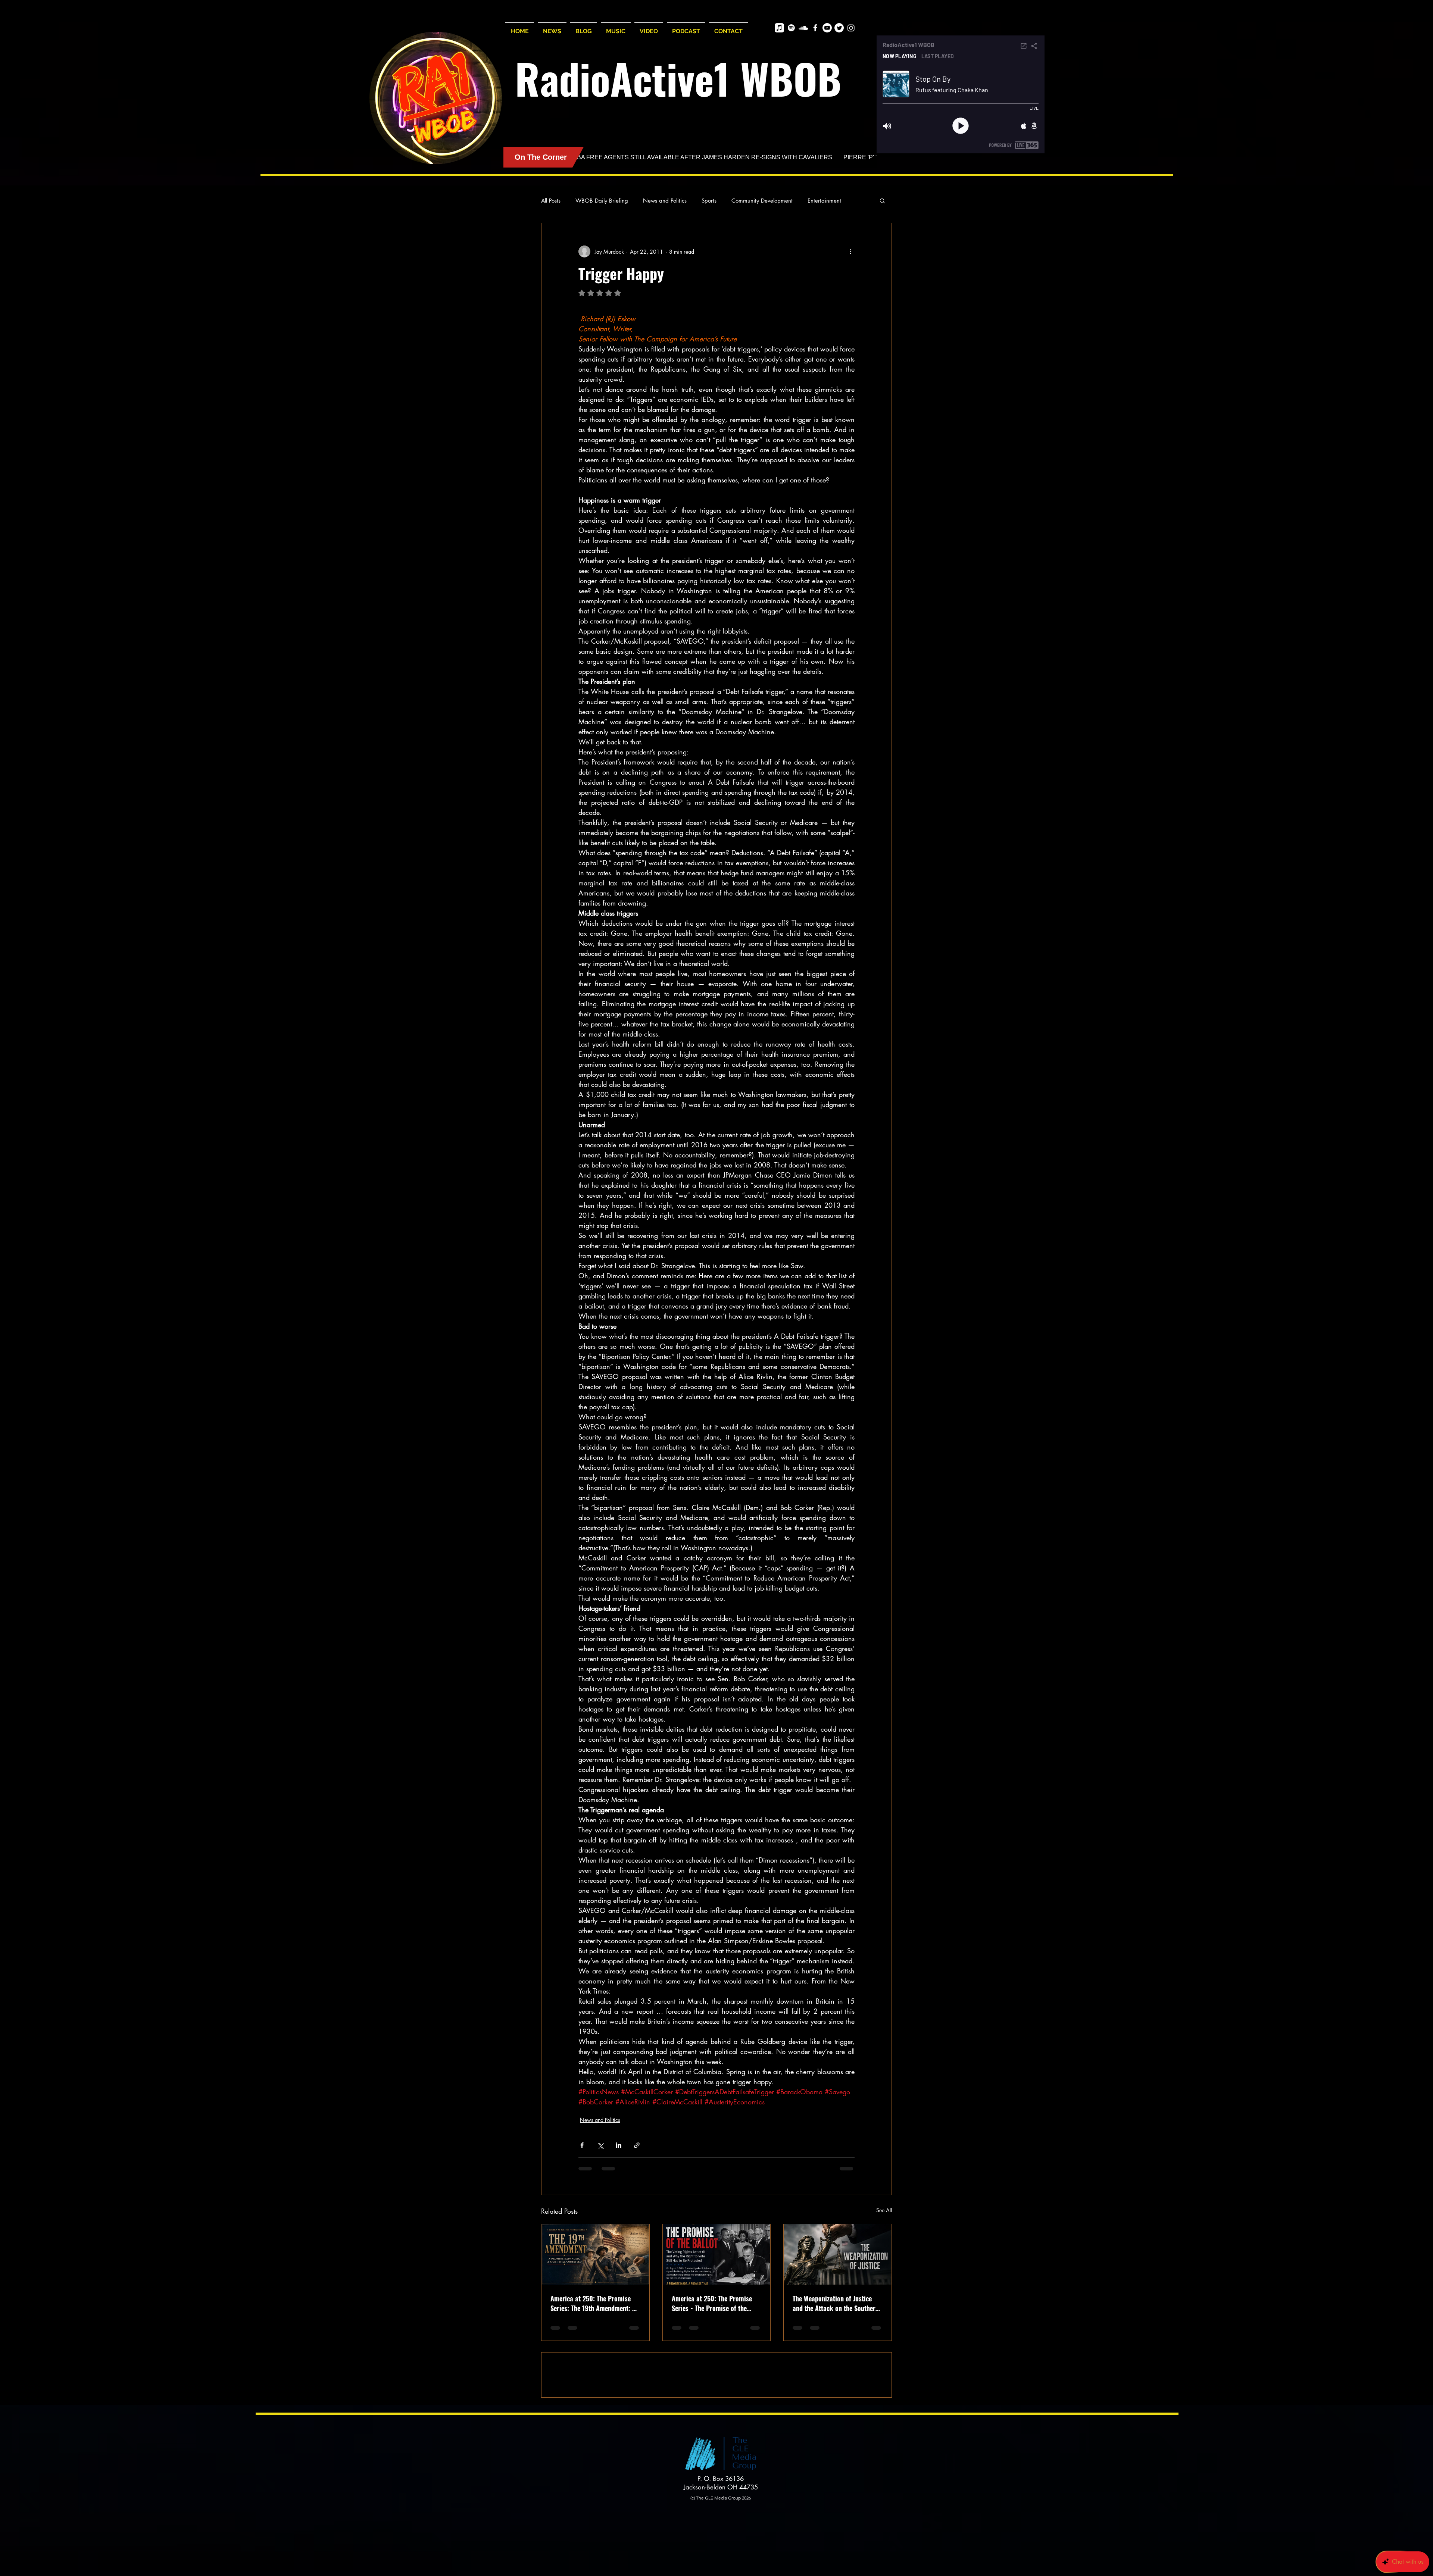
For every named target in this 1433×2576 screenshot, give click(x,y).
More (814, 201)
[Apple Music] (779, 28)
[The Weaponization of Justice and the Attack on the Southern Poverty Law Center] (838, 2254)
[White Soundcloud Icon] (803, 28)
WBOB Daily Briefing (602, 201)
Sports (709, 201)
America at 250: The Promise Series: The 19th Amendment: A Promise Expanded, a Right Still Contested (594, 2303)
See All (884, 2210)
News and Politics (665, 201)
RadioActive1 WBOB (678, 78)
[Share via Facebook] (582, 2145)
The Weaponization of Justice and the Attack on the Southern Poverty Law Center (836, 2303)
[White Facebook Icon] (815, 28)
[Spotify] (791, 28)
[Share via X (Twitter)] (600, 2145)
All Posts (551, 201)
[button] (882, 200)
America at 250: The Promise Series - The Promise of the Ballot (712, 2303)
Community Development (762, 201)
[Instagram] (851, 28)
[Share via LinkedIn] (619, 2145)
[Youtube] (827, 28)
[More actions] (850, 251)
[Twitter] (839, 28)
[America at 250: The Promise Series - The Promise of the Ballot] (717, 2254)
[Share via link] (637, 2145)
